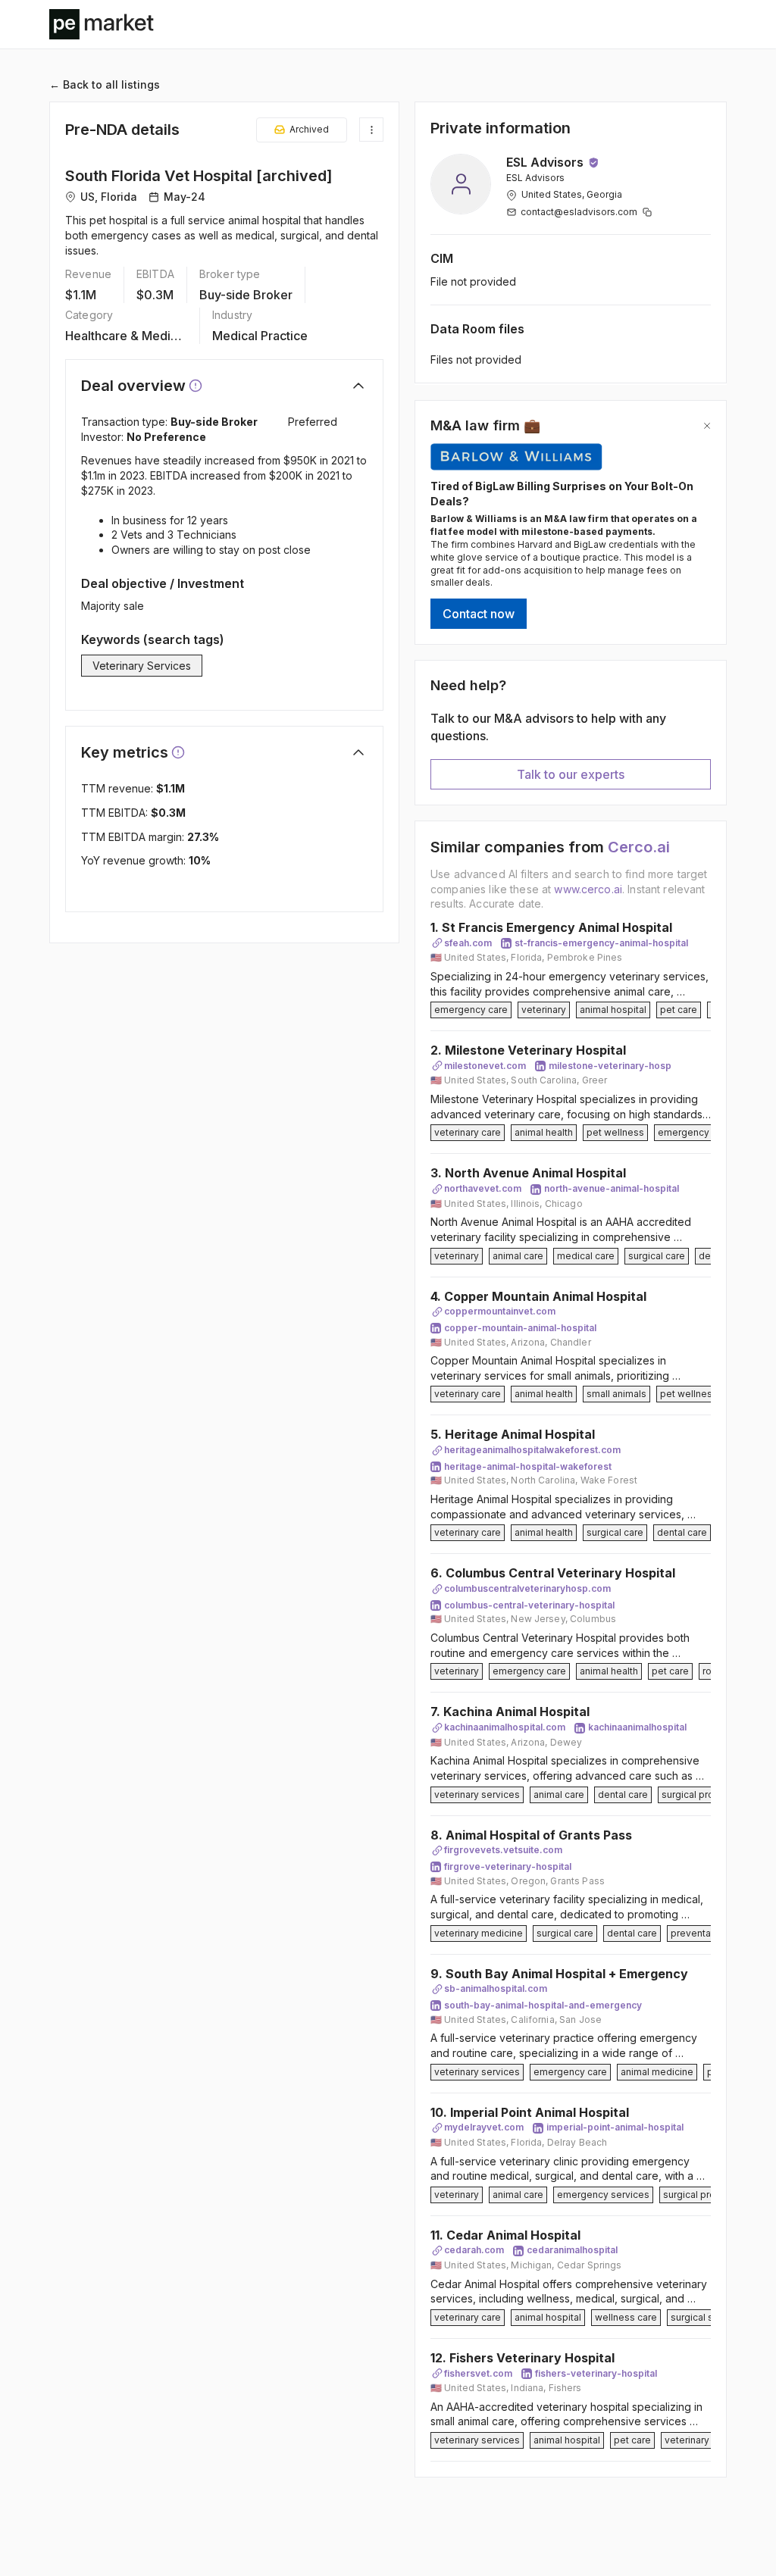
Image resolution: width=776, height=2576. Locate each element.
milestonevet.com (485, 1066)
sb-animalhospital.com (496, 1988)
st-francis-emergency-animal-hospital (601, 943)
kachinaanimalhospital (637, 1727)
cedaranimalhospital (572, 2250)
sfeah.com (468, 943)
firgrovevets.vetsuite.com (503, 1850)
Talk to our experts (571, 774)
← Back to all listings (105, 84)
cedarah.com (474, 2250)
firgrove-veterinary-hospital (508, 1866)
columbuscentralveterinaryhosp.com (527, 1588)
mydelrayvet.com (484, 2127)
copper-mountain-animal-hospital (520, 1328)
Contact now (479, 614)
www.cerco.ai (588, 889)
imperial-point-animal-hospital (615, 2127)
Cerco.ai (639, 847)
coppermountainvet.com (500, 1311)
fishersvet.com (478, 2373)
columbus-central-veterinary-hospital (529, 1605)
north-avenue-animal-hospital (612, 1188)
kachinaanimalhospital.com (505, 1727)
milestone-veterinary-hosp (610, 1066)
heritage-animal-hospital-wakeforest (528, 1466)
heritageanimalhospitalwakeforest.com (532, 1450)
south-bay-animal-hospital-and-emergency (543, 2005)
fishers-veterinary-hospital (596, 2373)
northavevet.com (483, 1188)
